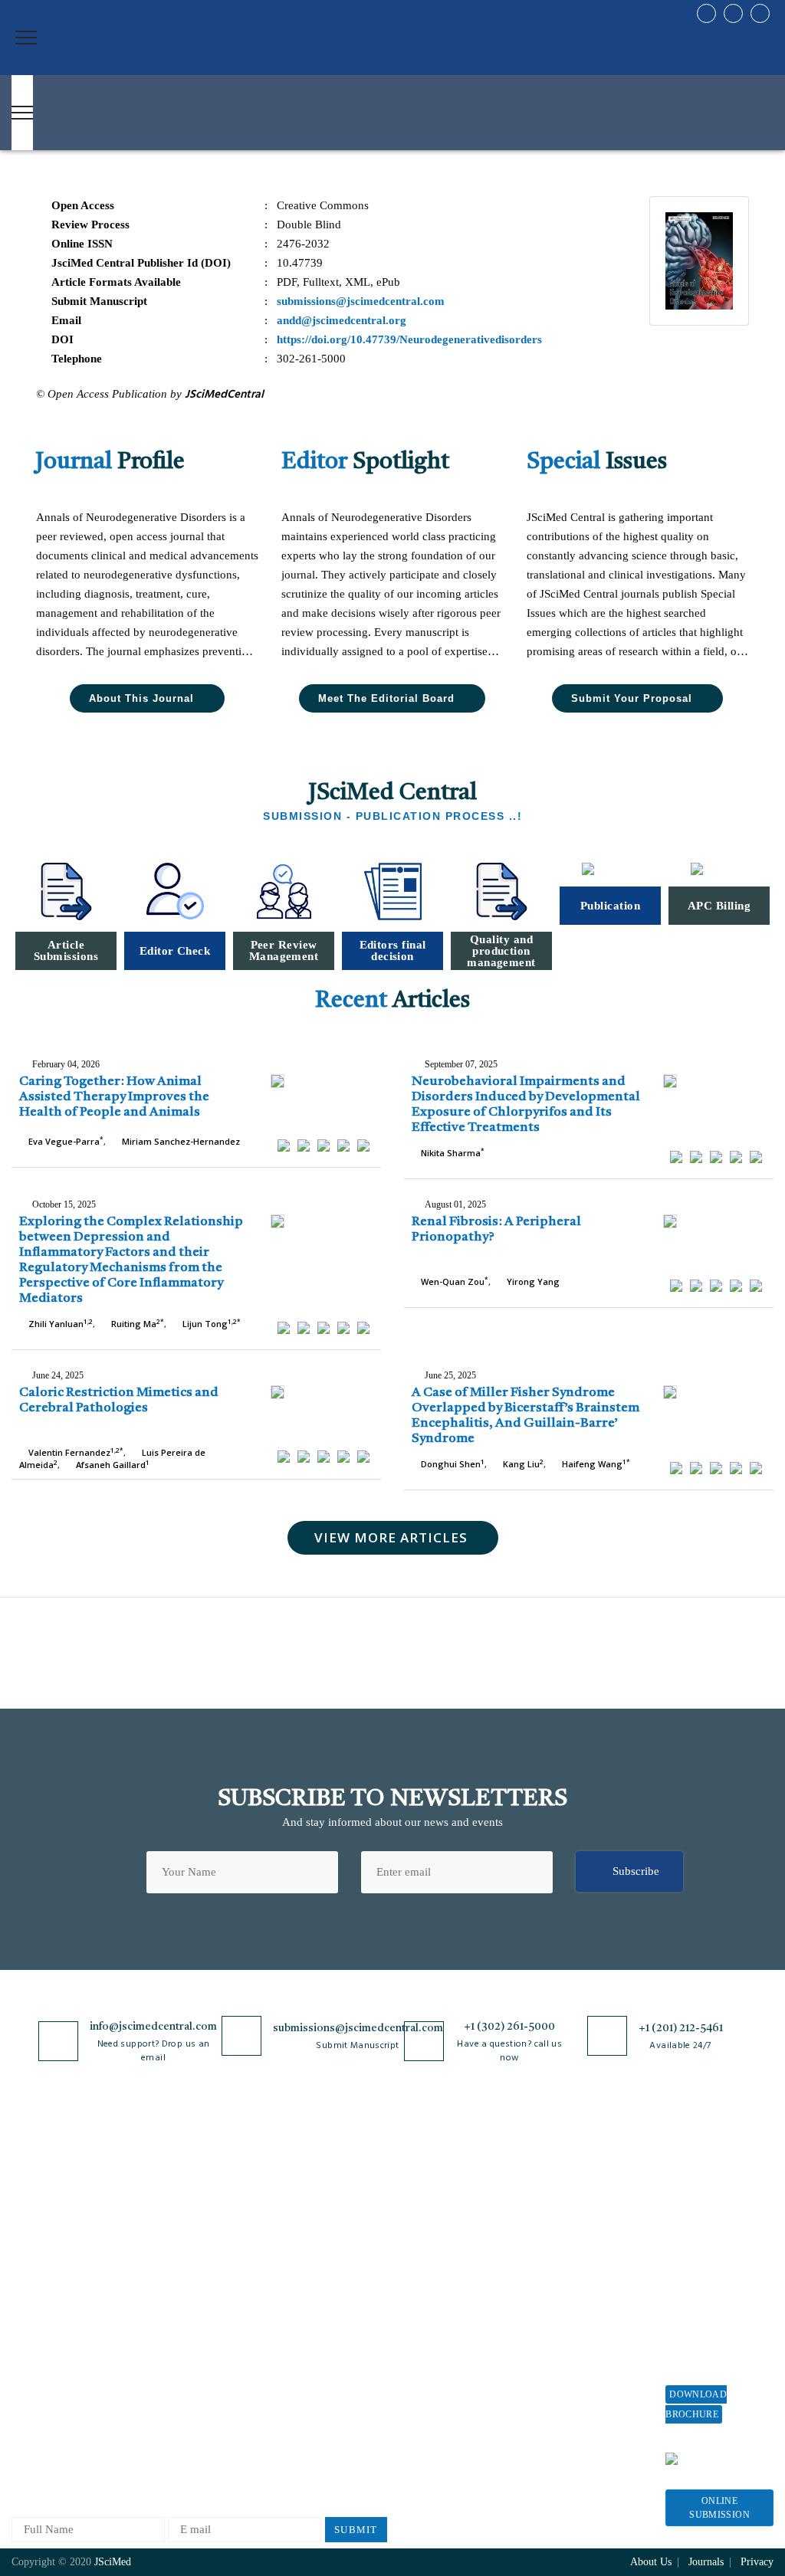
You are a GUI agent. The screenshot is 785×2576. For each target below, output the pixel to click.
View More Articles (391, 1537)
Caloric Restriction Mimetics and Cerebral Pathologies (119, 1400)
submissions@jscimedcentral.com (358, 2028)
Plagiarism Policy (425, 2235)
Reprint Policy (570, 2314)
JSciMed (113, 2562)
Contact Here (721, 2458)
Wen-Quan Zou (453, 1281)
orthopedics (164, 2438)
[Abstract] (284, 1145)
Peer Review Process (432, 2210)
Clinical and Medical (187, 2286)
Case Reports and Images (197, 2261)
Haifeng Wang (595, 1464)
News (25, 2364)
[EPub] (304, 1145)
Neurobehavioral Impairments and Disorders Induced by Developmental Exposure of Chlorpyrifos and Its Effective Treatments (526, 1104)
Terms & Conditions (310, 2274)
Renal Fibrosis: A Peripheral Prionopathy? (496, 1229)
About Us (34, 2210)
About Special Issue (713, 2206)
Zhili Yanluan (59, 1324)
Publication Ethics (306, 2364)
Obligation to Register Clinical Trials (315, 2435)
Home (26, 2185)
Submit (356, 2530)
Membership (565, 2288)
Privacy (757, 2562)
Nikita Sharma (452, 1153)
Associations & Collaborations (572, 2396)
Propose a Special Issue (708, 2238)
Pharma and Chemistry (191, 2463)
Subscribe (636, 1871)
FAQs (25, 2389)
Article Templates (425, 2404)
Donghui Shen (452, 1464)
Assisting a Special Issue (711, 2278)
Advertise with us (578, 2339)
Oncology (160, 2412)
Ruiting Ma (136, 1324)
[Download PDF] (363, 1145)
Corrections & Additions (441, 2350)
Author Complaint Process (425, 2268)
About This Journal (141, 698)
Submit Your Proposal (632, 698)
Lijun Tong (210, 1324)
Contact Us (38, 2339)
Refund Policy (570, 2263)
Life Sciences (169, 2337)
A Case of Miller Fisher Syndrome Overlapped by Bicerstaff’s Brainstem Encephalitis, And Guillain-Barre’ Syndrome (526, 1416)
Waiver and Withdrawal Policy (580, 2231)
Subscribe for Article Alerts (62, 2242)
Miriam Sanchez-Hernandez (180, 1141)
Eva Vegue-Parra (65, 1141)
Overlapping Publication (441, 2325)
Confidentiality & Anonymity (304, 2396)
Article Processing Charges (580, 2192)
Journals (31, 2314)
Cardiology (163, 2235)
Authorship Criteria (429, 2185)
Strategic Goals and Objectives (59, 2281)
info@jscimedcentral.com (153, 2027)
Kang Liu (522, 1464)
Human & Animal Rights (321, 2300)
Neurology (162, 2387)
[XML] (324, 1145)
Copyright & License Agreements (312, 2242)
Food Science (169, 2311)
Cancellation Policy (429, 2300)
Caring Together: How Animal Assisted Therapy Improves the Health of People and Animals (114, 1097)
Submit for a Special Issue (716, 2317)
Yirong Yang (532, 1281)
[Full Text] (343, 1145)
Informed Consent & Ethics (311, 2332)
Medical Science (176, 2362)
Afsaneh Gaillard (112, 1465)
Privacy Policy (297, 2210)
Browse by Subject (182, 2210)
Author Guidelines (426, 2376)
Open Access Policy (309, 2185)
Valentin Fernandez (75, 1452)
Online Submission (719, 2508)
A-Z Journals (168, 2185)
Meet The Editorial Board (386, 698)
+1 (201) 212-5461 (681, 2028)
